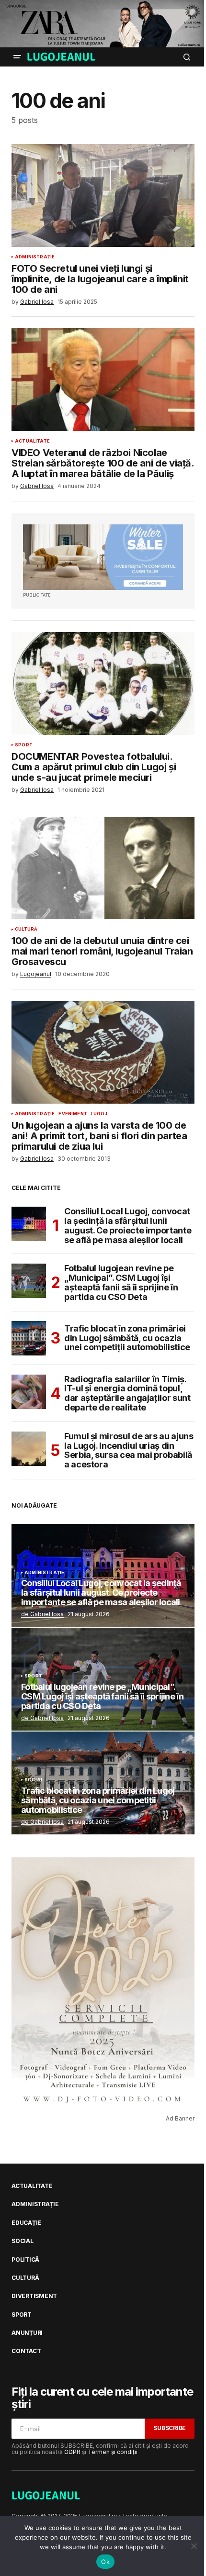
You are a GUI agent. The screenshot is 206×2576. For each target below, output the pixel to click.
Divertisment (34, 2296)
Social (34, 1780)
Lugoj (99, 1114)
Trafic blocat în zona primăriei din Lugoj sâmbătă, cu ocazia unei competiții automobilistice (127, 1338)
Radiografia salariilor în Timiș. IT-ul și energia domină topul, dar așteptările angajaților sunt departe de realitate (127, 1393)
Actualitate (32, 441)
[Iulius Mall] (103, 24)
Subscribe (170, 2428)
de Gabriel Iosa (42, 1614)
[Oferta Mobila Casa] (103, 557)
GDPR (72, 2452)
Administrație (35, 257)
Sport (24, 745)
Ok (105, 2562)
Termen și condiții (113, 2452)
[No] (194, 2546)
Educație (26, 2223)
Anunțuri (27, 2333)
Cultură (26, 929)
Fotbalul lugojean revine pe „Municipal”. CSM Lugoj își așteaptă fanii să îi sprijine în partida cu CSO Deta (121, 1282)
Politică (25, 2260)
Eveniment (73, 1114)
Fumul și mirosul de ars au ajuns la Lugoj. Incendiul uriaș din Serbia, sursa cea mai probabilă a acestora (129, 1450)
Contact (26, 2351)
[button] (17, 57)
